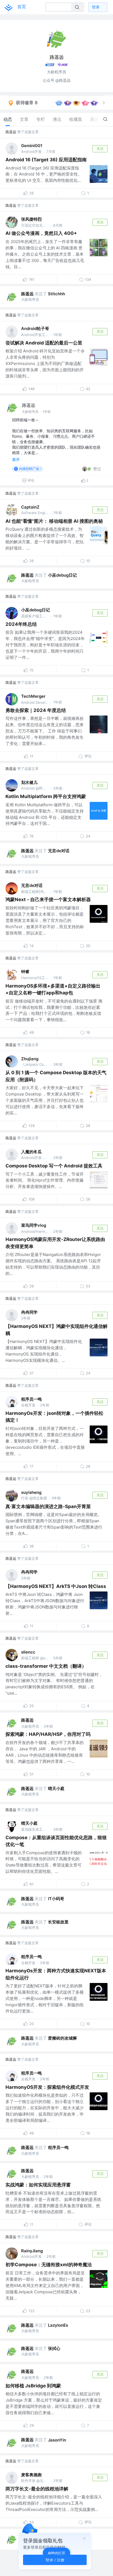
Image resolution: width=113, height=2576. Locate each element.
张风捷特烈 (31, 219)
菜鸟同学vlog (34, 1225)
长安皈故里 (58, 1922)
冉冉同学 (29, 1312)
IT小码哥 (56, 1899)
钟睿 (25, 972)
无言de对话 (59, 851)
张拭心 (54, 2348)
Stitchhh (56, 294)
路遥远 (11, 132)
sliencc (28, 1652)
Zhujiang (30, 1059)
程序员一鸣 (31, 1399)
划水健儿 (29, 782)
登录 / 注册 (55, 2560)
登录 (96, 7)
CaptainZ (30, 507)
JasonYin (57, 2440)
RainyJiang (32, 2251)
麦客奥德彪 (31, 2475)
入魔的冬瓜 (31, 1152)
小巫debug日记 (62, 575)
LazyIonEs (58, 2325)
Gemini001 (32, 146)
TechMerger (33, 696)
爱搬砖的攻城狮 (62, 2038)
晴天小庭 (56, 1788)
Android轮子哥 (35, 328)
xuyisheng (31, 1492)
